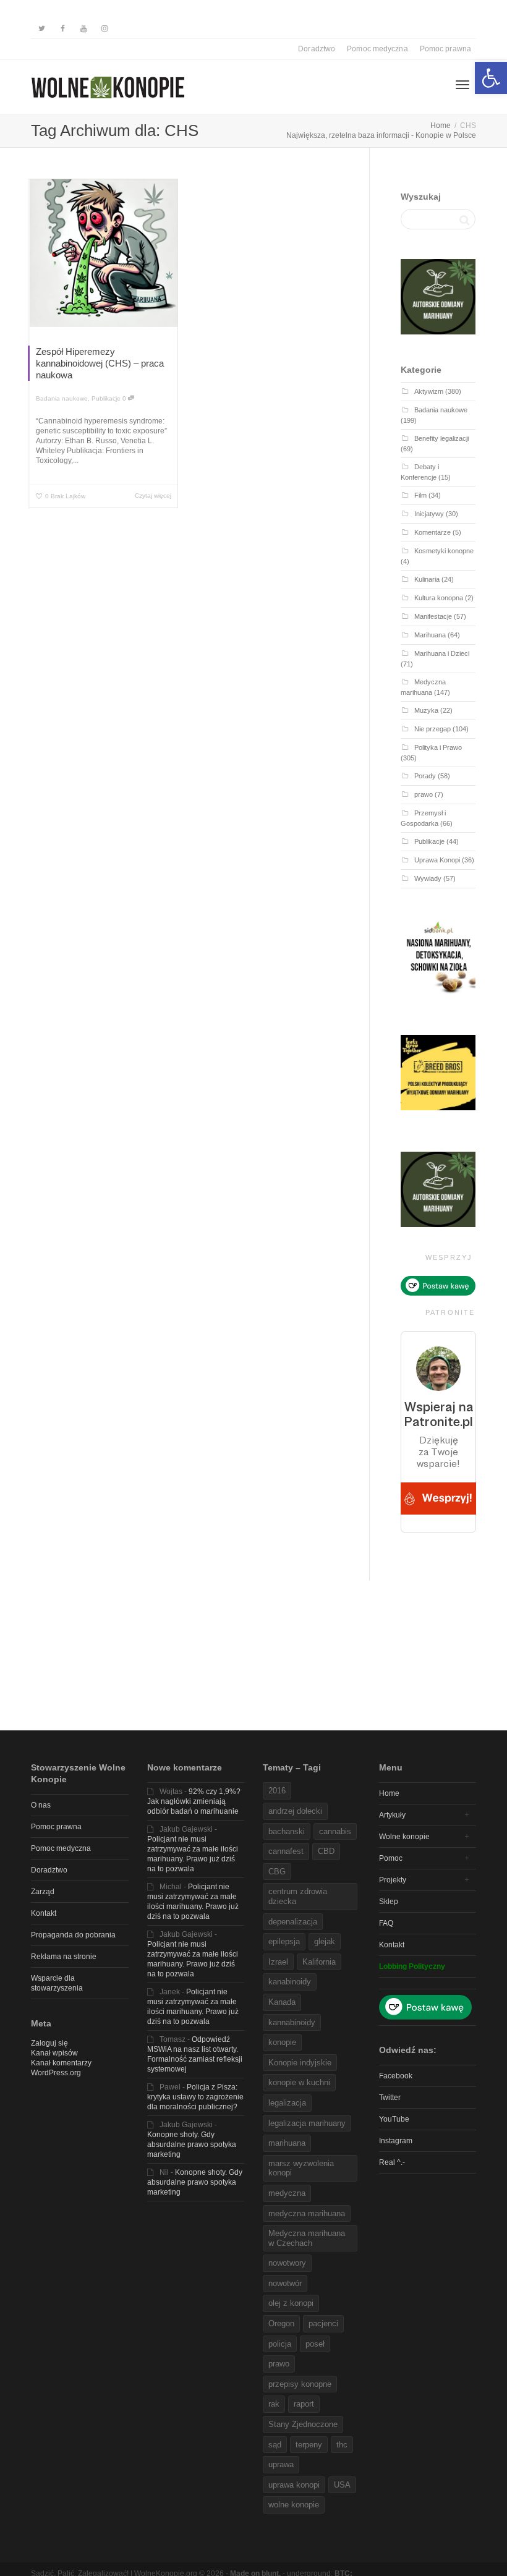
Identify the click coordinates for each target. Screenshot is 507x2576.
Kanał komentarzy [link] (61, 2063)
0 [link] (125, 398)
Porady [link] (425, 776)
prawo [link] (424, 794)
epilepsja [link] (284, 1941)
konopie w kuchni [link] (299, 2082)
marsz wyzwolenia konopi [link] (301, 2168)
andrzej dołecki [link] (295, 1811)
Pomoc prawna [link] (445, 49)
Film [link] (420, 495)
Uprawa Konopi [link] (437, 860)
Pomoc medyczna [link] (377, 49)
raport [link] (304, 2404)
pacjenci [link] (323, 2323)
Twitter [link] (390, 2098)
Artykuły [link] (392, 1815)
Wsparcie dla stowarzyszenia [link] (57, 1983)
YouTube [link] (394, 2119)
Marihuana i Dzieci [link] (442, 653)
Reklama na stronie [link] (64, 1957)
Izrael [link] (278, 1962)
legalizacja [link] (287, 2103)
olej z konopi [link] (291, 2303)
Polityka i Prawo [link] (438, 747)
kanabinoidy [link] (290, 1982)
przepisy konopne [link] (300, 2384)
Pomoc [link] (391, 1858)
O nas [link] (41, 1805)
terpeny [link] (309, 2445)
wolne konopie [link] (294, 2505)
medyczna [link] (287, 2193)
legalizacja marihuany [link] (307, 2123)
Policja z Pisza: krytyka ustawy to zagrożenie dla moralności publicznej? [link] (195, 2097)
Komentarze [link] (432, 532)
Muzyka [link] (426, 710)
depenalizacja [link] (293, 1922)
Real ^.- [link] (392, 2162)
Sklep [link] (389, 1902)
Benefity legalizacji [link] (441, 438)
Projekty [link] (393, 1880)
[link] (491, 78)
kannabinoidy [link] (292, 2022)
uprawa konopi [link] (294, 2485)
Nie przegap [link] (432, 729)
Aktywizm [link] (429, 391)
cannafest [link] (286, 1851)
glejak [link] (325, 1941)
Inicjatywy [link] (429, 514)
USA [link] (342, 2485)
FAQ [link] (386, 1923)
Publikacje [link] (106, 398)
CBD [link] (326, 1851)
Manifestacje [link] (433, 616)
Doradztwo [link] (317, 49)
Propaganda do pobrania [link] (73, 1935)
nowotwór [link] (285, 2283)
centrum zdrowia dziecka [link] (298, 1896)
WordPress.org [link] (56, 2073)
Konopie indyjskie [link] (300, 2063)
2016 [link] (277, 1791)
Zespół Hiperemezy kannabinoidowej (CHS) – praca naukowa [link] (100, 363)
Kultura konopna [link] (439, 598)
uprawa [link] (281, 2464)
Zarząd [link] (43, 1892)
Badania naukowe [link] (62, 398)
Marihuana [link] (430, 635)
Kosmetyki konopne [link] (444, 551)
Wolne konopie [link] (404, 1837)
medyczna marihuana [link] (307, 2213)
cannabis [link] (335, 1831)
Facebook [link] (396, 2076)
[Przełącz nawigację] (462, 85)
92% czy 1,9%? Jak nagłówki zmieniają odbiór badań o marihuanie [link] (194, 1801)
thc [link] (342, 2445)
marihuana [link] (287, 2143)
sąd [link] (275, 2445)
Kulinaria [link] (427, 579)
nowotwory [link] (287, 2263)
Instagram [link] (396, 2141)
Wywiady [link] (428, 878)
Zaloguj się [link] (49, 2043)
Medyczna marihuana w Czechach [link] (307, 2238)
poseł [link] (315, 2344)
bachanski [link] (287, 1831)
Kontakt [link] (44, 1913)
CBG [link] (277, 1872)
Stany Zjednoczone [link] (303, 2424)
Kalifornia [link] (319, 1962)
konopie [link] (282, 2042)
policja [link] (280, 2344)
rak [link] (274, 2404)
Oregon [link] (281, 2323)
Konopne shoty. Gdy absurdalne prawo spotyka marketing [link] (192, 2145)
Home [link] (389, 1793)
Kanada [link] (282, 2002)
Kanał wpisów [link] (54, 2053)
